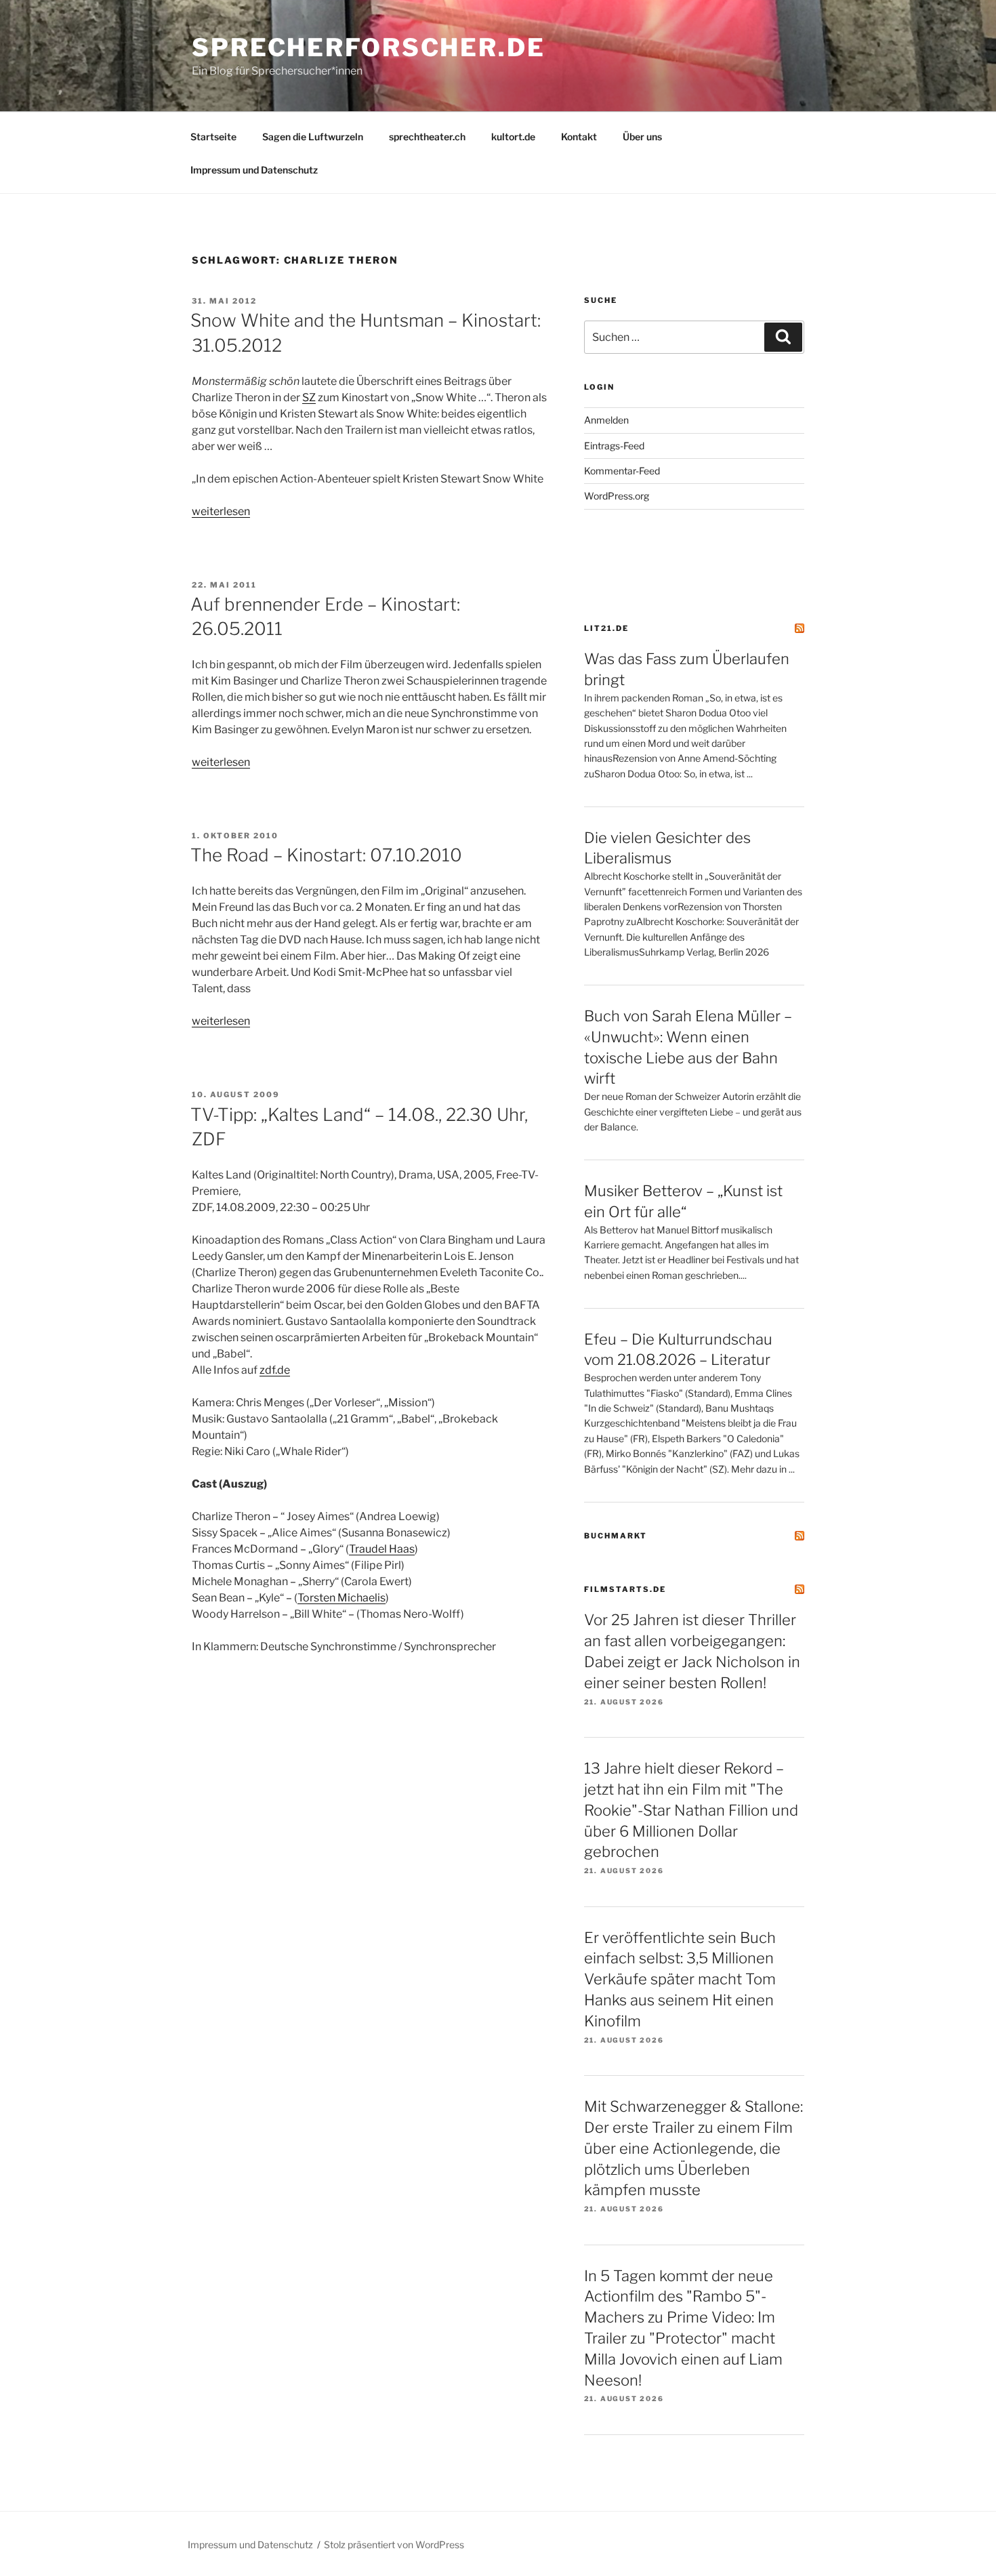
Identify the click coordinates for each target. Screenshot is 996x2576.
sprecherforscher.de (369, 47)
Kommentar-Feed (622, 471)
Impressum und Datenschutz (254, 170)
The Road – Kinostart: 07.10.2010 (326, 855)
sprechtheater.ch (427, 137)
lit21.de (606, 628)
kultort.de (513, 137)
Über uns (642, 137)
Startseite (213, 137)
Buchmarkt (616, 1536)
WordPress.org (617, 496)
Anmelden (606, 420)
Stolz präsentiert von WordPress (394, 2544)
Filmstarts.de (625, 1589)
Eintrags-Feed (614, 446)
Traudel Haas (382, 1549)
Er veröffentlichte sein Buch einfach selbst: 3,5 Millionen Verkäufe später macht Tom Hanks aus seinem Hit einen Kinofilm (680, 1979)
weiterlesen (221, 511)
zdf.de (275, 1370)
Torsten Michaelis (341, 1598)
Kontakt (579, 137)
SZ (309, 397)
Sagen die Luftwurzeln (313, 137)
